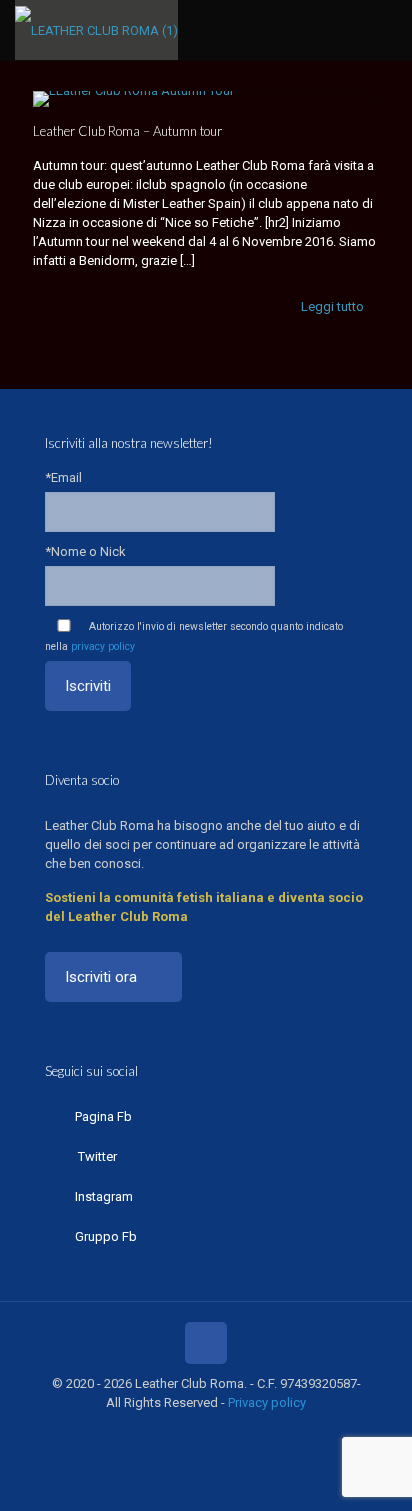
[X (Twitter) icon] (174, 1431)
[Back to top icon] (206, 1343)
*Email (63, 477)
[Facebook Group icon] (237, 1431)
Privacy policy (267, 1402)
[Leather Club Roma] (96, 30)
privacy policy (103, 646)
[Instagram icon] (216, 1431)
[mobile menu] (385, 30)
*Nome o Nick (85, 551)
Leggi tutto (332, 306)
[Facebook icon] (153, 1431)
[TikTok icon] (258, 1431)
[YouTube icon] (195, 1431)
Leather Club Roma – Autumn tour (127, 131)
